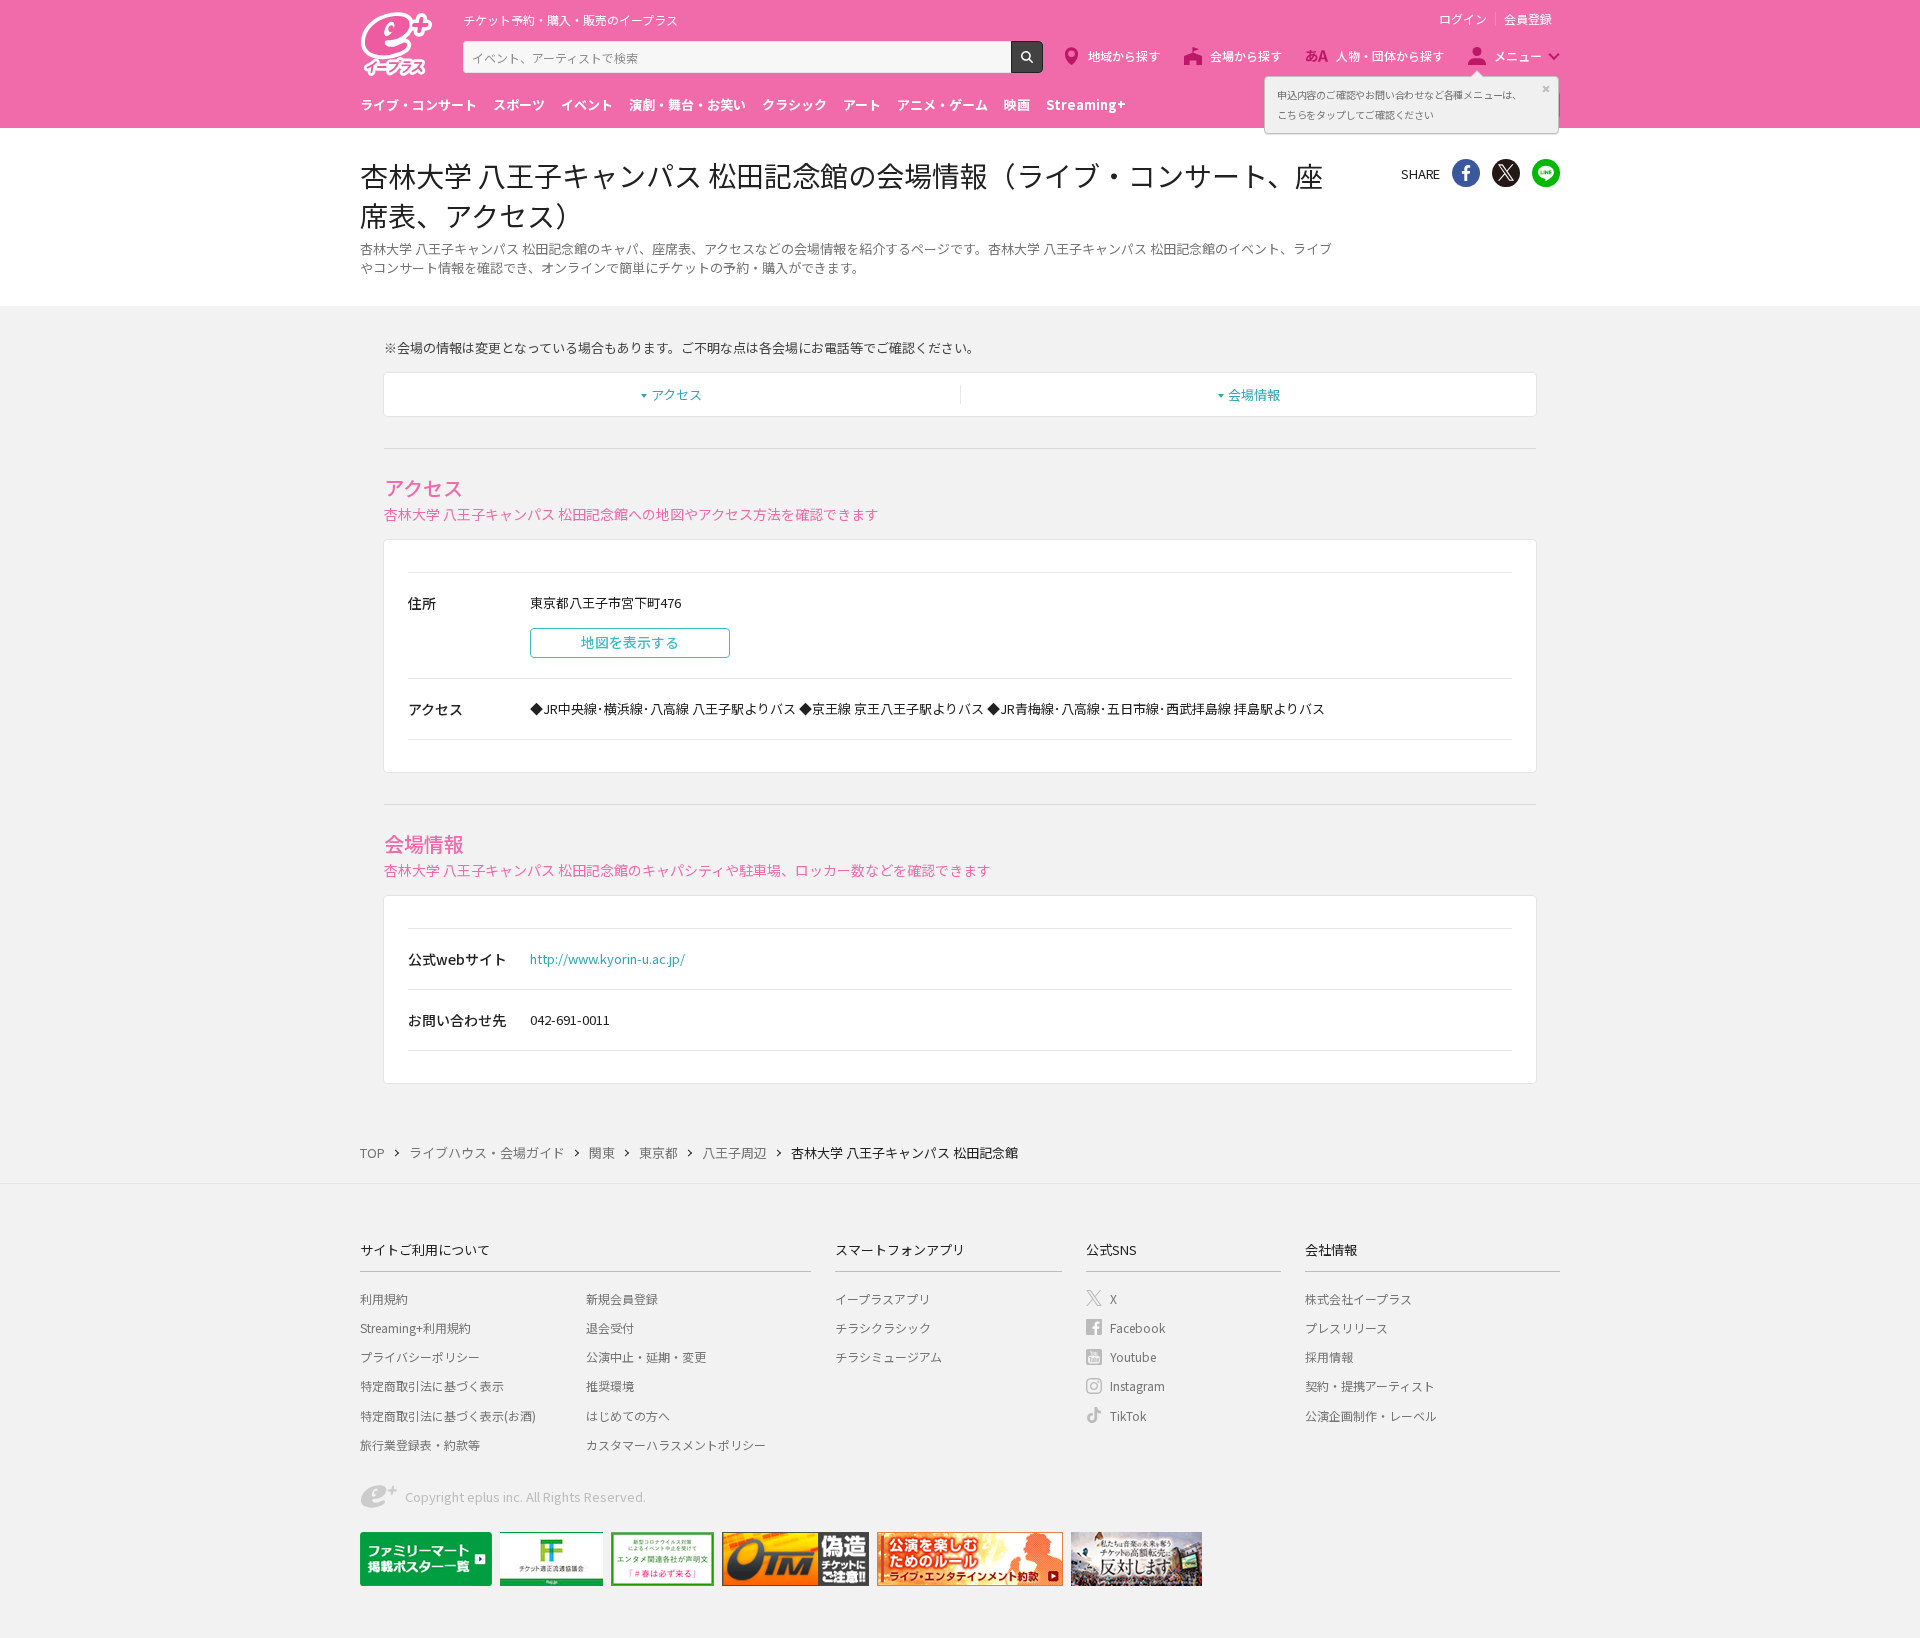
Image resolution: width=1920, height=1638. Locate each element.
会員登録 (1528, 19)
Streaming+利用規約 (415, 1327)
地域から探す (1124, 55)
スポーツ (519, 104)
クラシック (794, 104)
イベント (587, 104)
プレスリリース (1346, 1327)
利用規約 (384, 1298)
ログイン (1463, 19)
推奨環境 (610, 1385)
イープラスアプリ (882, 1298)
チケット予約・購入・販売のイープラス (570, 19)
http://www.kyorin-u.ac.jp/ (607, 958)
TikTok (1128, 1415)
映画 (1017, 104)
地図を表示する (630, 642)
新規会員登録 (622, 1298)
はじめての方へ (628, 1415)
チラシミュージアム (888, 1356)
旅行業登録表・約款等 (420, 1444)
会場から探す (1246, 55)
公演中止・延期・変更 (646, 1356)
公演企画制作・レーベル (1371, 1415)
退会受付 (610, 1327)
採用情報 (1329, 1356)
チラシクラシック (883, 1327)
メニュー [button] (1518, 55)
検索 (1042, 65)
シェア (1466, 173)
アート (862, 104)
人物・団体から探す (1390, 55)
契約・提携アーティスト (1370, 1385)
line (1546, 173)
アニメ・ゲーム (942, 104)
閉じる (1546, 89)
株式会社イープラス (1358, 1298)
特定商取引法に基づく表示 (432, 1385)
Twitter (1506, 173)
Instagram (1137, 1385)
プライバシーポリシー (420, 1356)
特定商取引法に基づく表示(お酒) (448, 1415)
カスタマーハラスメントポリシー (676, 1444)
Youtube (1133, 1356)
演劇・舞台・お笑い (687, 104)
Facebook (1137, 1327)
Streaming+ (1086, 104)
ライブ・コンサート (418, 104)
